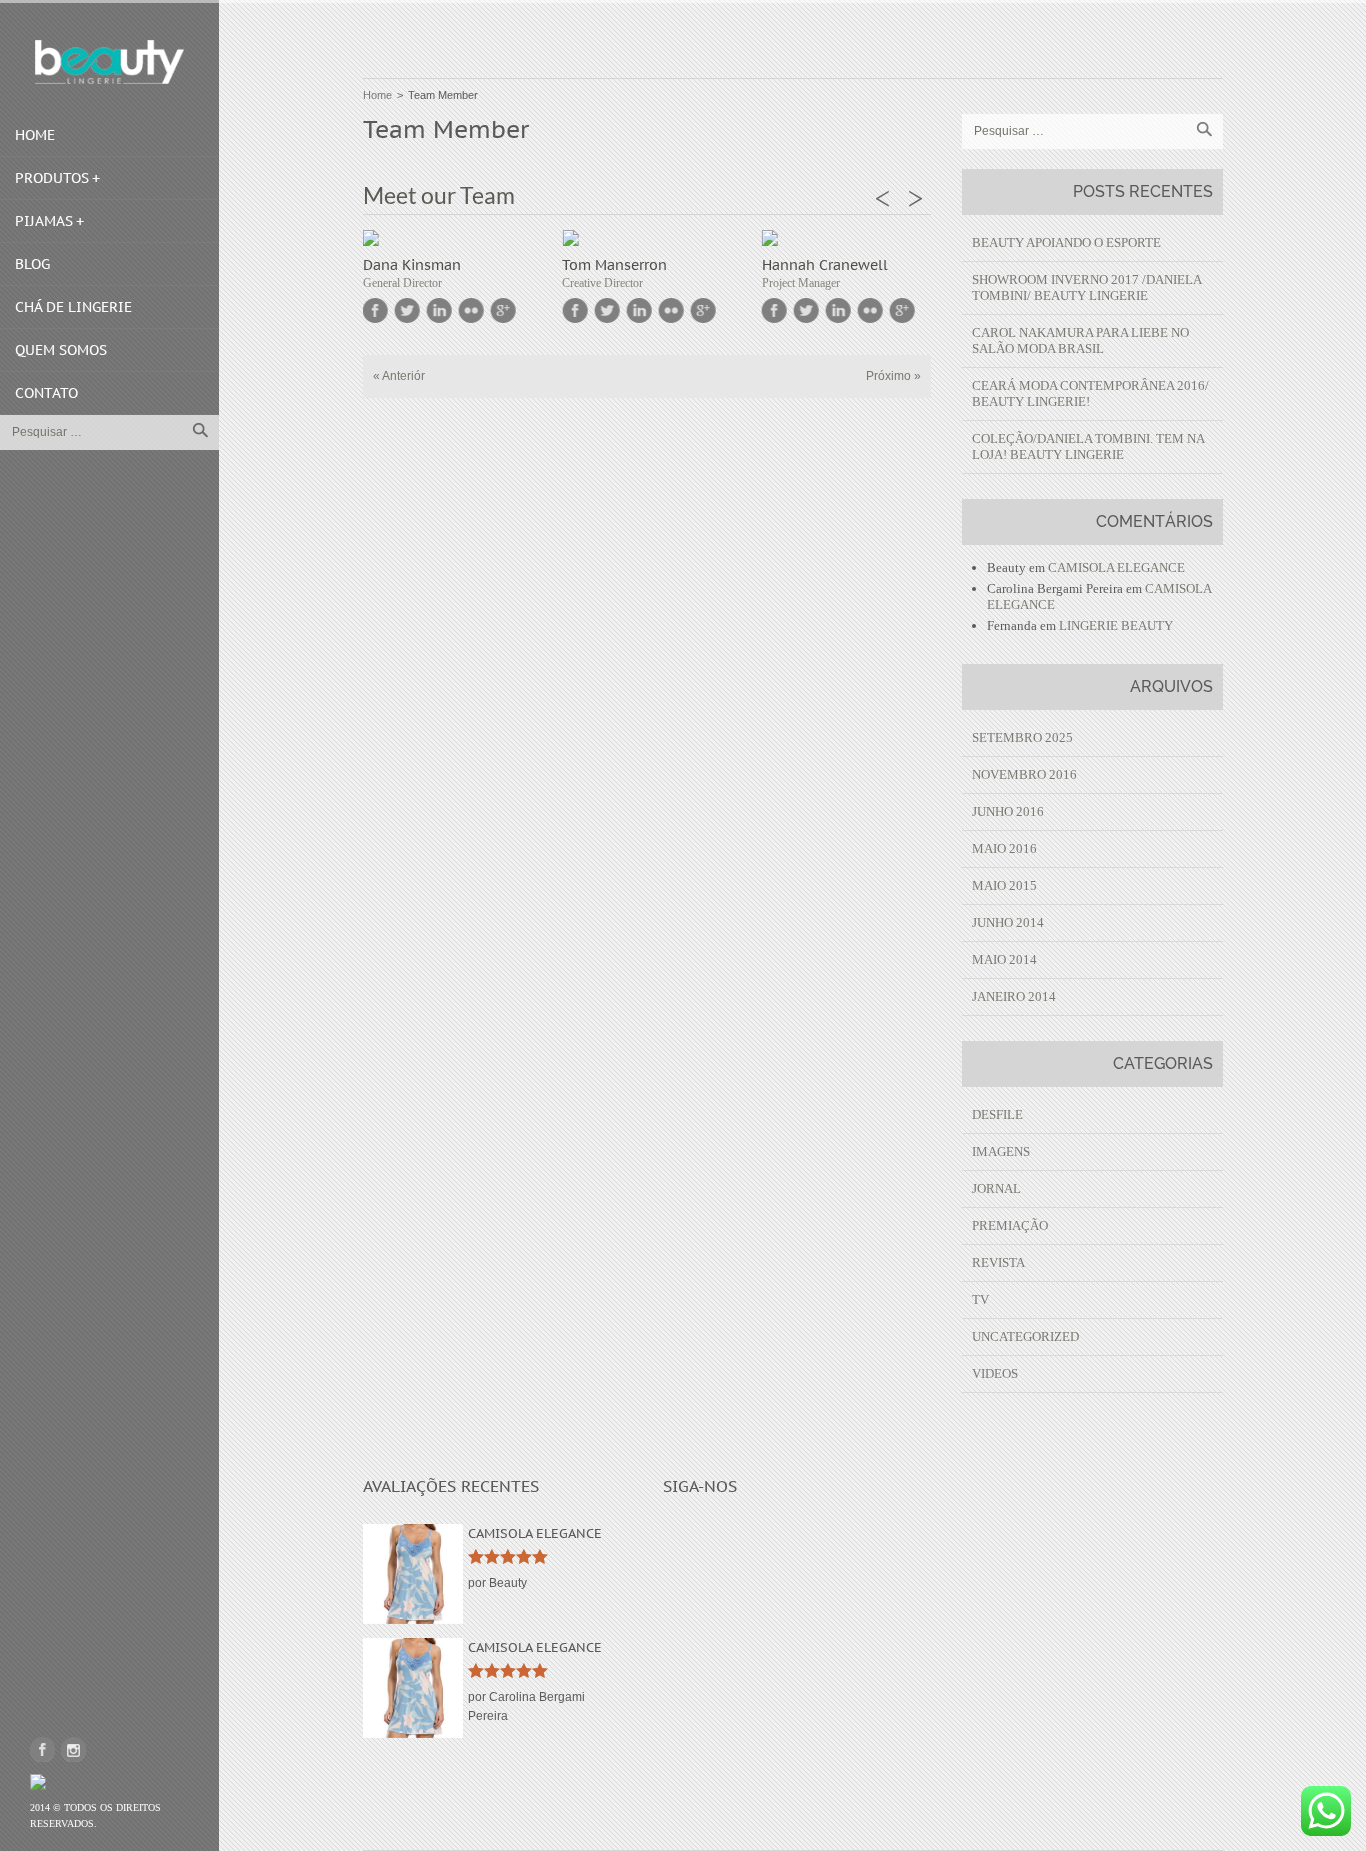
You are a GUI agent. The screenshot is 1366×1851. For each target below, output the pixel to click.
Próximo (893, 376)
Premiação (1010, 1225)
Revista (998, 1262)
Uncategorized (1025, 1336)
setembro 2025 (1022, 737)
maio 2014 (1004, 959)
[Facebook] (42, 1749)
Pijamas (44, 221)
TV (980, 1299)
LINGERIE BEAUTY (1116, 625)
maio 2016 (1004, 848)
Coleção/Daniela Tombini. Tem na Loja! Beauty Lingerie (1088, 446)
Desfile (997, 1114)
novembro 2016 (1024, 774)
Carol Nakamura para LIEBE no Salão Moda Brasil (1080, 340)
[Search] (200, 430)
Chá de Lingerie (73, 307)
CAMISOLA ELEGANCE (1116, 567)
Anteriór (399, 376)
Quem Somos (61, 350)
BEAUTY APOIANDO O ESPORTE (1066, 242)
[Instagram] (73, 1749)
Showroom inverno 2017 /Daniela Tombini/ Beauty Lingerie (1086, 287)
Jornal (996, 1188)
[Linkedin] (439, 310)
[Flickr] (471, 310)
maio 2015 (1004, 885)
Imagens (1001, 1151)
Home (35, 135)
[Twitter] (407, 310)
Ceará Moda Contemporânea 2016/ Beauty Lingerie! (1090, 393)
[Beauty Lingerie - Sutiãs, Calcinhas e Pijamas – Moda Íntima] (109, 62)
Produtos (52, 178)
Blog (32, 264)
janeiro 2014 (1014, 996)
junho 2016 (1008, 811)
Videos (995, 1373)
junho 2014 (1008, 922)
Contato (46, 393)
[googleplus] (503, 310)
